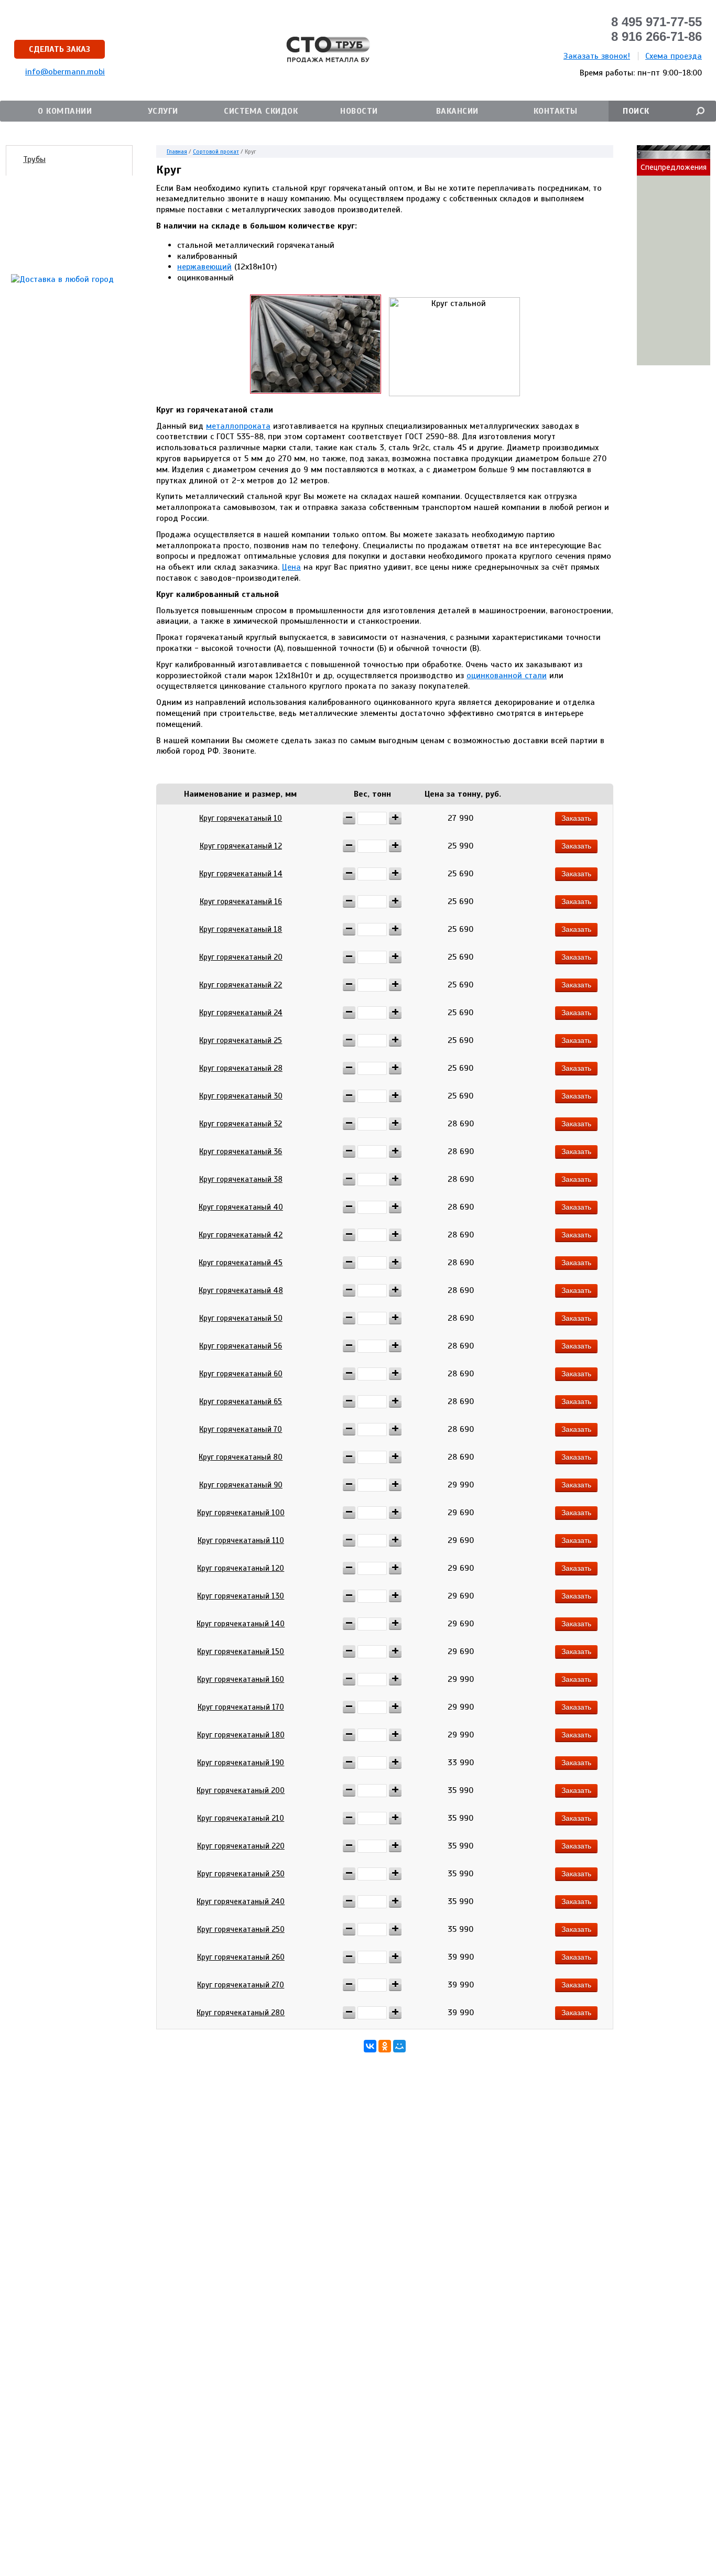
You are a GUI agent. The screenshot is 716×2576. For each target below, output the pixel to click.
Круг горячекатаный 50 (241, 1318)
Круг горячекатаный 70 (241, 1429)
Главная (177, 151)
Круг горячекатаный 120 (241, 1568)
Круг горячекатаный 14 (241, 874)
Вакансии (457, 111)
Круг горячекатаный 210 (241, 1818)
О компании (65, 111)
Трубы (34, 159)
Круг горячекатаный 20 (241, 957)
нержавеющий (204, 267)
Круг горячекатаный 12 (241, 846)
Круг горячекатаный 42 (241, 1235)
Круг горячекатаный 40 (241, 1207)
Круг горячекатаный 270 (241, 1985)
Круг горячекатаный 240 (241, 1901)
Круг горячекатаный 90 (241, 1485)
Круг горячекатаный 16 (241, 901)
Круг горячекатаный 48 (241, 1290)
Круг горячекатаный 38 (241, 1179)
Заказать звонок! (597, 56)
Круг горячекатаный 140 (241, 1624)
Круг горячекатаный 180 (241, 1735)
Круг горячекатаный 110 (241, 1540)
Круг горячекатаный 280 (241, 2013)
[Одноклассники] (385, 2046)
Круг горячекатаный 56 (241, 1346)
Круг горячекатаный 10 (241, 818)
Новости (359, 111)
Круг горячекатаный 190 (241, 1763)
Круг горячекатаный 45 (241, 1263)
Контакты (556, 111)
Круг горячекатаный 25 (241, 1040)
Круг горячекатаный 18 (241, 929)
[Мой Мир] (399, 2046)
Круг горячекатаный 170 (241, 1707)
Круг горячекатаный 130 (241, 1596)
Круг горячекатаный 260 (241, 1957)
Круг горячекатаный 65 (241, 1401)
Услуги (163, 111)
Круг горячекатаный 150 (241, 1651)
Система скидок (261, 111)
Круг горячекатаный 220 (241, 1846)
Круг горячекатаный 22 (241, 985)
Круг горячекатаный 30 (241, 1096)
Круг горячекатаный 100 (241, 1513)
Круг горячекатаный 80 (241, 1457)
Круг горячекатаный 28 (241, 1068)
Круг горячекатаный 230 (241, 1874)
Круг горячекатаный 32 (241, 1124)
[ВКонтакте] (370, 2046)
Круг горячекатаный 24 (241, 1013)
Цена (291, 567)
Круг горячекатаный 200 (241, 1790)
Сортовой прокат (216, 151)
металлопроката (238, 426)
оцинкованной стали (507, 676)
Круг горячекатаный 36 (241, 1151)
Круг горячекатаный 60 (241, 1374)
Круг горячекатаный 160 (241, 1679)
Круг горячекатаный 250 (241, 1929)
